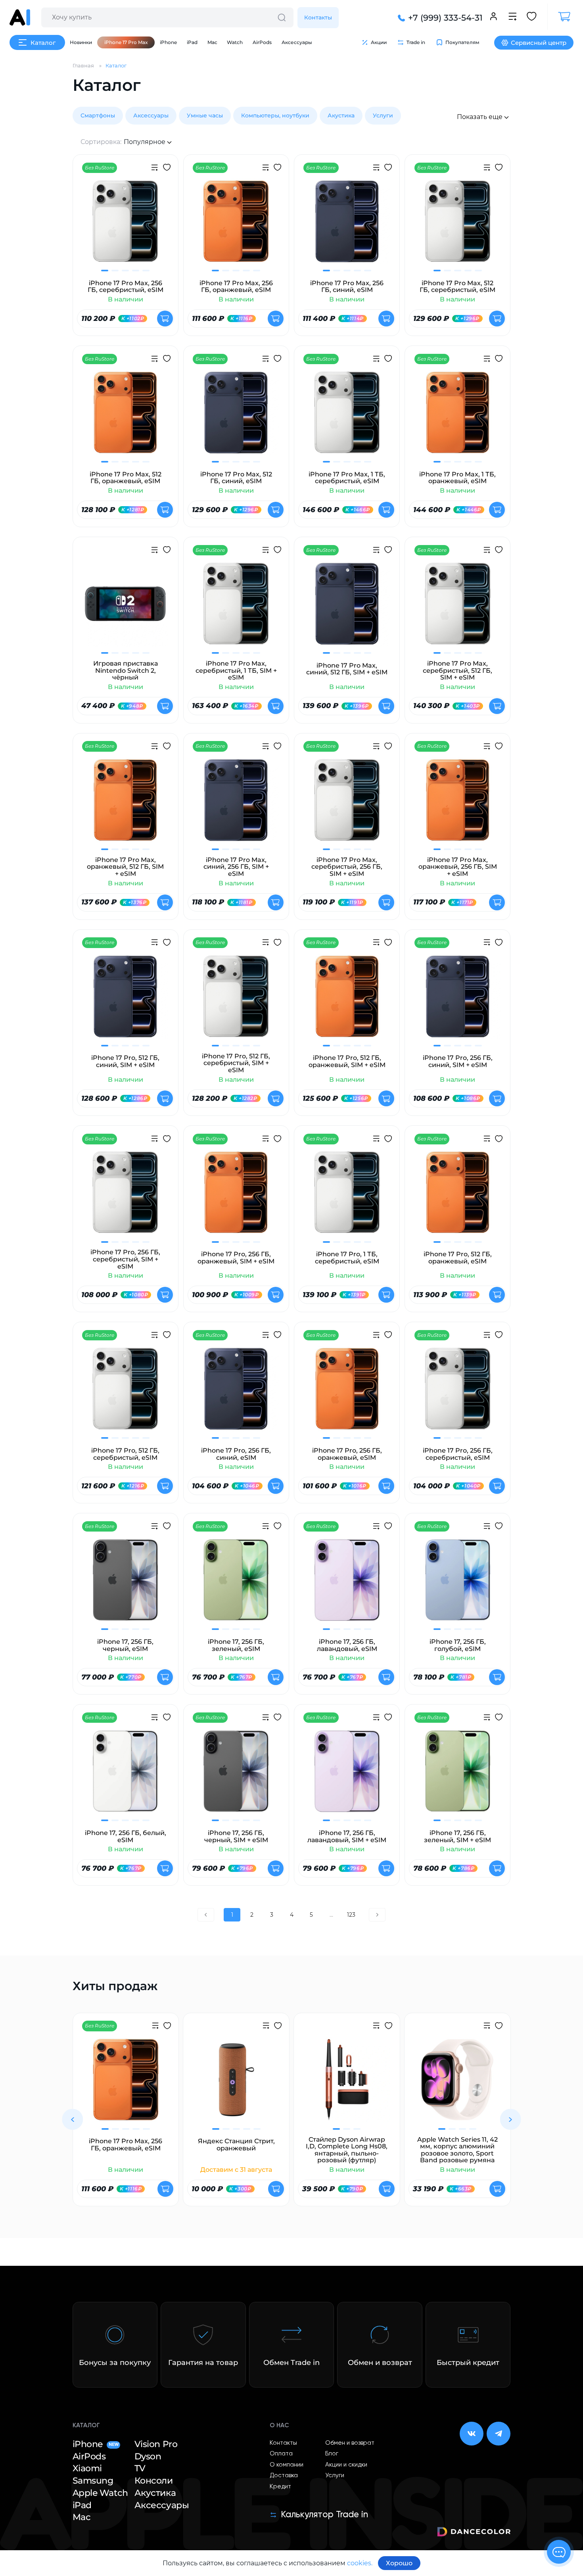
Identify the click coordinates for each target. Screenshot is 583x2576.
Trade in (416, 42)
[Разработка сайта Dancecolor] (474, 2533)
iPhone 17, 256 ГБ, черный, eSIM (125, 1645)
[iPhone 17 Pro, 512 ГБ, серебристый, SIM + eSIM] (236, 1001)
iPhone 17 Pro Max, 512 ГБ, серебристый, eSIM (457, 287)
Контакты (318, 17)
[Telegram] (499, 2434)
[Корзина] (560, 17)
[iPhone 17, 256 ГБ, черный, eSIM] (126, 1585)
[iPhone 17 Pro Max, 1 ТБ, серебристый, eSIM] (347, 417)
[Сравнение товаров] (513, 17)
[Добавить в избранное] (167, 168)
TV (140, 2468)
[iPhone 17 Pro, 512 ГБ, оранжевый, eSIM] (457, 1197)
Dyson (148, 2456)
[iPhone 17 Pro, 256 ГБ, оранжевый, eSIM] (347, 1394)
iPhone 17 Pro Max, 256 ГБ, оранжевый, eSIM (236, 287)
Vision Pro (156, 2444)
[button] (72, 2119)
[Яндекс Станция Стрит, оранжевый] (236, 2085)
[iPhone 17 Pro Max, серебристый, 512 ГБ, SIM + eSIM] (457, 608)
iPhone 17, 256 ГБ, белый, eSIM (126, 1836)
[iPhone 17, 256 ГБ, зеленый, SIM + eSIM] (457, 1776)
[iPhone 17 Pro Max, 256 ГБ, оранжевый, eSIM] (236, 226)
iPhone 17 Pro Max (126, 42)
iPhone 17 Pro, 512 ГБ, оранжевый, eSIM (458, 1258)
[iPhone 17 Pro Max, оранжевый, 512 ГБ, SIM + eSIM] (126, 805)
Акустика (341, 115)
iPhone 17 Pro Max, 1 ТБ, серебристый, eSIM (347, 478)
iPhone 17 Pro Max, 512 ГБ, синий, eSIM (236, 478)
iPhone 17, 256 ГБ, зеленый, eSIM (236, 1645)
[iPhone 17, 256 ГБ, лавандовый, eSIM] (347, 1585)
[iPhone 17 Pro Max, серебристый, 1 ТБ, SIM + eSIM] (236, 608)
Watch (235, 42)
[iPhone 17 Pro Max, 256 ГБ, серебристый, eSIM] (126, 226)
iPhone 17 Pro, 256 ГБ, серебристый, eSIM (458, 1454)
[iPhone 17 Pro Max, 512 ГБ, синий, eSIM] (236, 417)
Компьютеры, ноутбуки (275, 115)
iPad (192, 42)
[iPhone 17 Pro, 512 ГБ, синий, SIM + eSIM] (126, 1001)
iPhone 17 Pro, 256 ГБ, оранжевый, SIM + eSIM (236, 1258)
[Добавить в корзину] (165, 319)
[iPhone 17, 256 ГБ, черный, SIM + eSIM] (236, 1776)
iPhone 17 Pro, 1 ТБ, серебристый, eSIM (347, 1258)
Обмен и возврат (350, 2443)
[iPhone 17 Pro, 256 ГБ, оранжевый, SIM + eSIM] (236, 1197)
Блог (332, 2454)
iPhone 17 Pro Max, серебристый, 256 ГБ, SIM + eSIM (347, 867)
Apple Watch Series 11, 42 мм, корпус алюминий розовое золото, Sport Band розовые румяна (457, 2150)
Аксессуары (297, 42)
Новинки (81, 42)
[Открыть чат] (559, 2552)
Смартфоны (98, 115)
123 (351, 1915)
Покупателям (462, 42)
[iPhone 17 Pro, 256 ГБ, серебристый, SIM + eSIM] (126, 1197)
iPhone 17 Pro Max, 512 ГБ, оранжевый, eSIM (126, 478)
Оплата (281, 2454)
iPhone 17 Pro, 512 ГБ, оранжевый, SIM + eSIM (347, 1061)
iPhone (168, 42)
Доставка (284, 2475)
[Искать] (282, 17)
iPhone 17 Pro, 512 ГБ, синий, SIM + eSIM (125, 1061)
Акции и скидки (346, 2465)
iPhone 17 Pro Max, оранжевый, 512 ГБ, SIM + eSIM (125, 867)
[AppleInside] (20, 17)
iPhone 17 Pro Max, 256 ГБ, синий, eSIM (347, 287)
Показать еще (480, 117)
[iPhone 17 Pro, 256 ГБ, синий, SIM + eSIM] (457, 1001)
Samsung (93, 2481)
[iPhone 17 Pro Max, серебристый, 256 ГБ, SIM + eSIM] (347, 805)
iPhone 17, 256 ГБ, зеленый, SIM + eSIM (457, 1836)
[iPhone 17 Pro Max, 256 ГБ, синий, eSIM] (347, 226)
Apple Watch (100, 2493)
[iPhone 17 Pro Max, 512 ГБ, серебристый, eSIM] (457, 226)
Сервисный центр (539, 43)
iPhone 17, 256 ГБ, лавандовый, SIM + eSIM (347, 1836)
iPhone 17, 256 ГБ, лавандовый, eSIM (347, 1645)
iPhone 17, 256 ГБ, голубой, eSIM (458, 1645)
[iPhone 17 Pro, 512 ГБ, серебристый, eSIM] (126, 1394)
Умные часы (205, 115)
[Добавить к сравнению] (154, 169)
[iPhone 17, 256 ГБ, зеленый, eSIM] (236, 1585)
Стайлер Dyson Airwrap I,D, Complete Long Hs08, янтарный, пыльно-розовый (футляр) (347, 2150)
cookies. (360, 2563)
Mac (212, 42)
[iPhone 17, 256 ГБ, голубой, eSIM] (457, 1585)
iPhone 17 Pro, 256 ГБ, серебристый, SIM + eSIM (125, 1259)
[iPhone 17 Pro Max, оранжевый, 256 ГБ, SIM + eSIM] (457, 805)
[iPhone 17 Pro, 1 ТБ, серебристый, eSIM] (347, 1197)
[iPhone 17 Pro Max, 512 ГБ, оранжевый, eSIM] (126, 417)
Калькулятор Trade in (324, 2515)
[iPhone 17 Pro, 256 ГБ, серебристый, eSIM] (457, 1394)
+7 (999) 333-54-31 (445, 18)
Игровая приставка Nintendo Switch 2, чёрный (126, 671)
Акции (379, 42)
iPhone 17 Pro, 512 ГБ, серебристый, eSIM (125, 1454)
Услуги (383, 115)
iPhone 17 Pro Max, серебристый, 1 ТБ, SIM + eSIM (236, 671)
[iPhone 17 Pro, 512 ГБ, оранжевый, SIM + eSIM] (347, 1001)
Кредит (280, 2487)
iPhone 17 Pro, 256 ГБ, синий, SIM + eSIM (458, 1061)
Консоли (154, 2481)
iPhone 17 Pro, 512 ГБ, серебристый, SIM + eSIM (236, 1063)
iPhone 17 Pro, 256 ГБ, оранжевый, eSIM (347, 1454)
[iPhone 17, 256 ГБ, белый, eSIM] (126, 1776)
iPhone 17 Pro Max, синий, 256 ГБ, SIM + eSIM (236, 867)
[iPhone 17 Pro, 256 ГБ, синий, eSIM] (236, 1394)
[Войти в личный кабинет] (494, 17)
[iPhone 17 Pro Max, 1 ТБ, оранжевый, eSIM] (457, 417)
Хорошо (399, 2563)
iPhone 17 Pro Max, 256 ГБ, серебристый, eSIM (126, 287)
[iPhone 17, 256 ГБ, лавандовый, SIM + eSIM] (347, 1776)
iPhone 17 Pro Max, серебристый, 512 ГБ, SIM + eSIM (457, 671)
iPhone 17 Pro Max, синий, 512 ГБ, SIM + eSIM (347, 669)
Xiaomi (87, 2468)
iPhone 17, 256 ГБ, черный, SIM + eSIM (236, 1836)
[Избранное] (532, 17)
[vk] (472, 2434)
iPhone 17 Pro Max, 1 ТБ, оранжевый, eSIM (457, 478)
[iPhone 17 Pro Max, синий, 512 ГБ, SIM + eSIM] (347, 608)
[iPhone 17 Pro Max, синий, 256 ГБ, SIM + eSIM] (236, 805)
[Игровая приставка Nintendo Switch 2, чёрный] (126, 608)
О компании (287, 2465)
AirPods (262, 42)
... (331, 1915)
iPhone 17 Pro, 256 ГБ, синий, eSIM (236, 1454)
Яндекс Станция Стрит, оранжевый (236, 2145)
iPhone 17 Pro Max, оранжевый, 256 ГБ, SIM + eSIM (458, 867)
